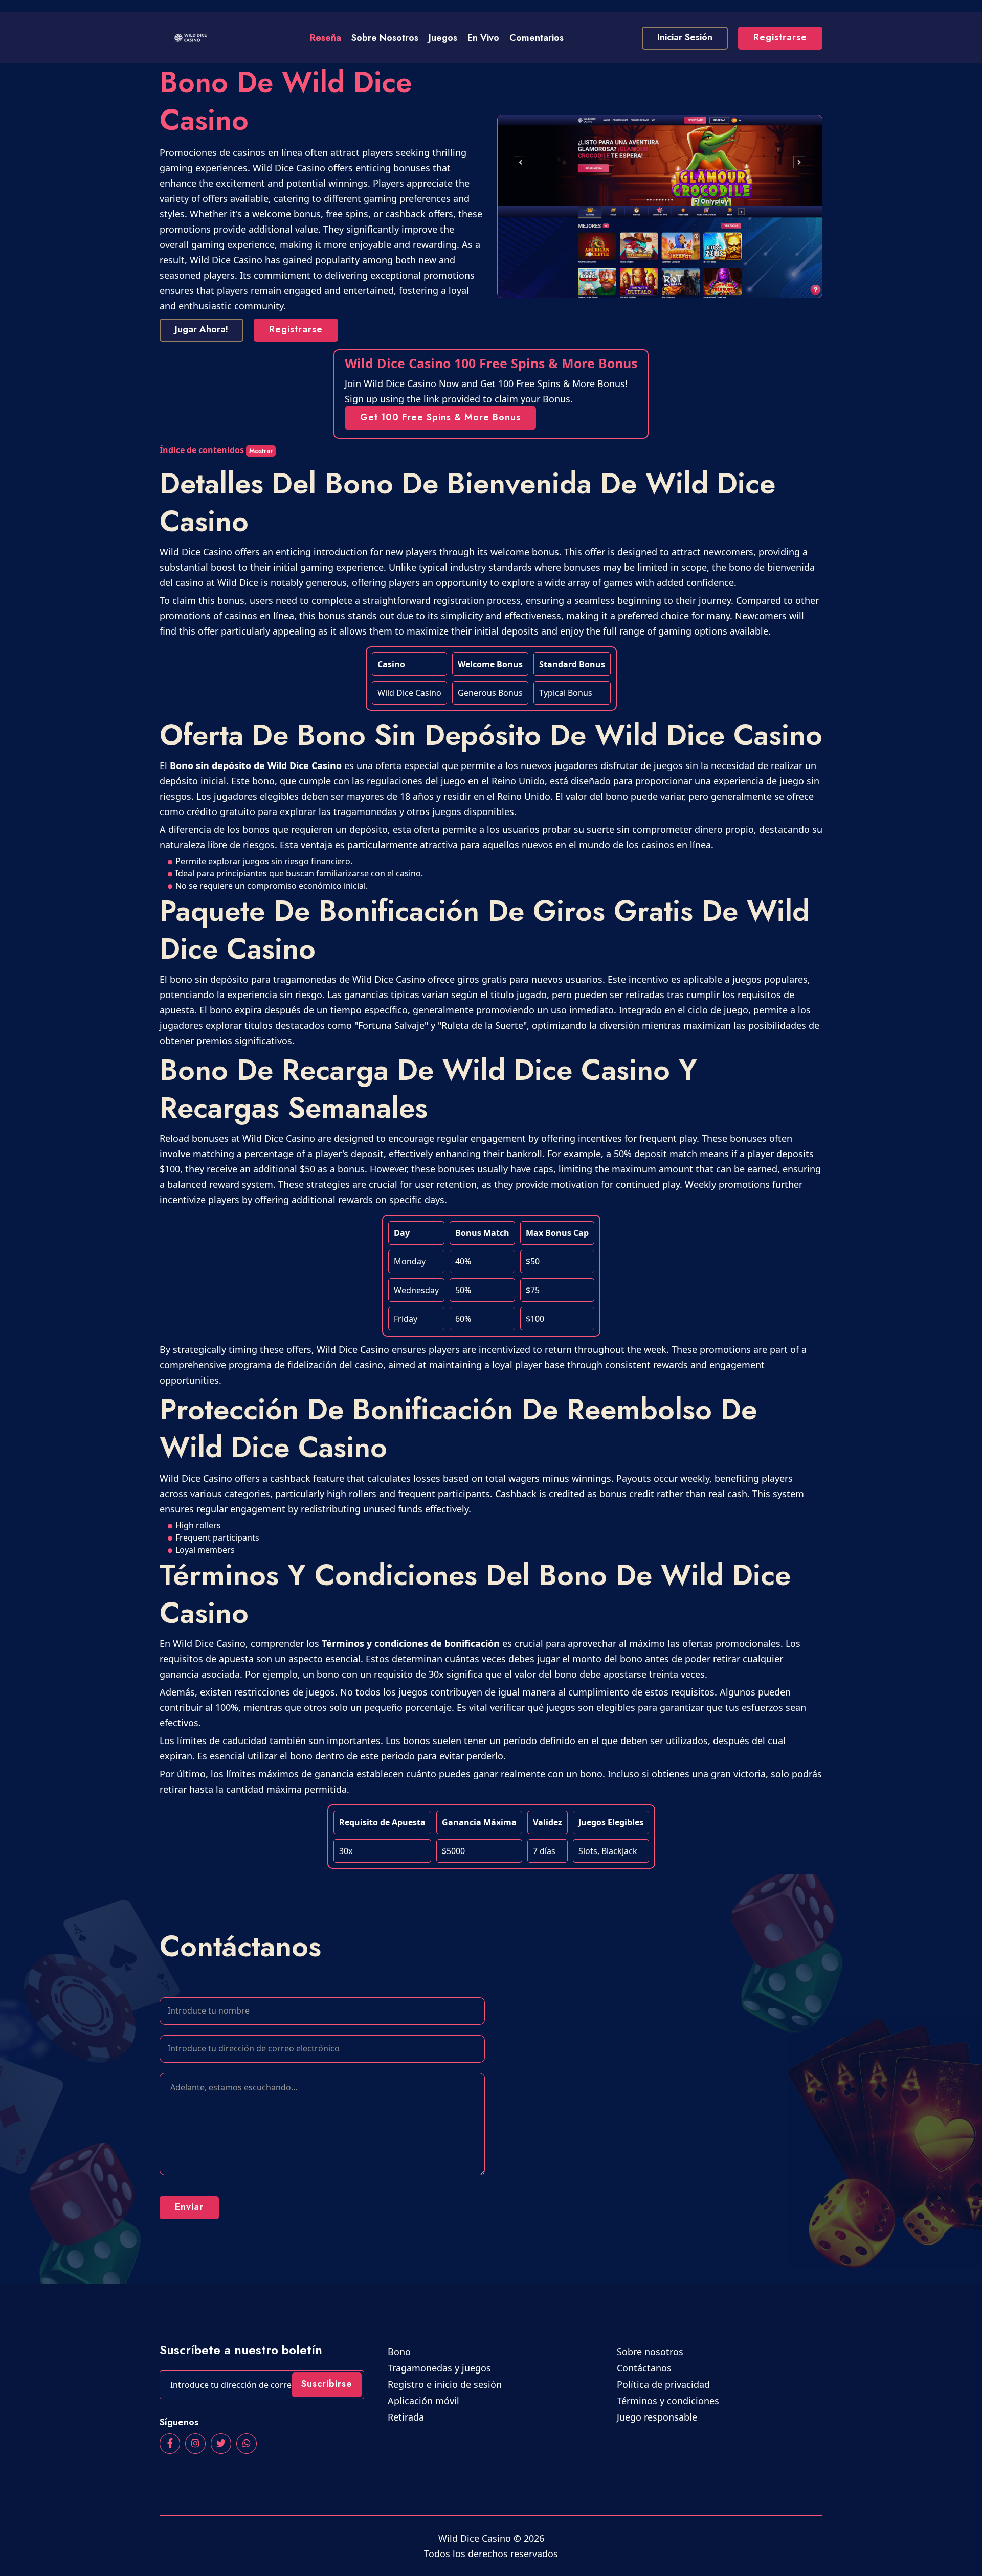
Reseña (326, 38)
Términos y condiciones (669, 2401)
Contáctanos (646, 2368)
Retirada (407, 2417)
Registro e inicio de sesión (446, 2384)
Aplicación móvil (425, 2401)
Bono (401, 2352)
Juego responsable (659, 2417)
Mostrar (261, 451)
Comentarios (537, 38)
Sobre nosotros (385, 38)
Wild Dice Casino (475, 2538)
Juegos (443, 38)
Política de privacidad (665, 2384)
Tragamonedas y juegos (441, 2368)
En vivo (483, 38)
